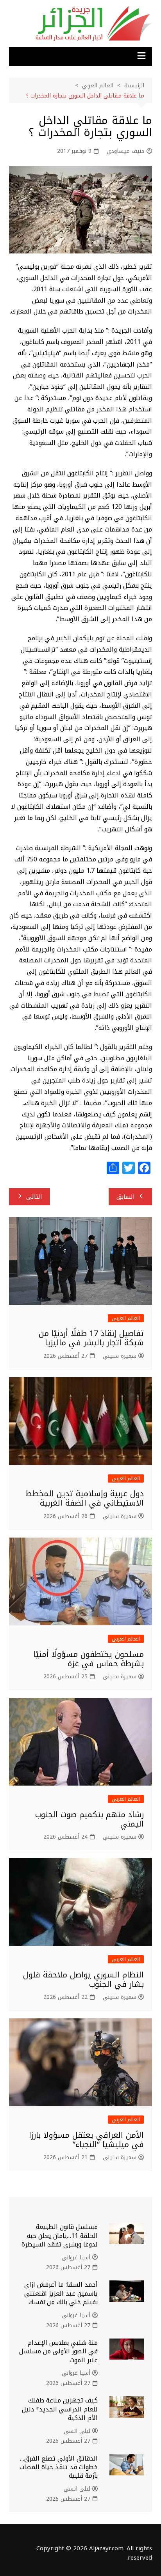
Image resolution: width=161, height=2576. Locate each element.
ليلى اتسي (77, 2431)
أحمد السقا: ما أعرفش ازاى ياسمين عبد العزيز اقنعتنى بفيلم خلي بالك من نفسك (61, 2293)
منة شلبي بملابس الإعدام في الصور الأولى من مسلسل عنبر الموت (58, 2351)
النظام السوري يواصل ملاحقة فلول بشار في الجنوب (83, 1979)
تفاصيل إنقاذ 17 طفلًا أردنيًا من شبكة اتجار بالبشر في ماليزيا (91, 1338)
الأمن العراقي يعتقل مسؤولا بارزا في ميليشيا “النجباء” (86, 2140)
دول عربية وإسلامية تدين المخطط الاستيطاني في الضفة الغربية (85, 1498)
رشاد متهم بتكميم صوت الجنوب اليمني (89, 1819)
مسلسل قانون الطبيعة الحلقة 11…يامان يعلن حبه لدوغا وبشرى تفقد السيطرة (60, 2236)
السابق (126, 1197)
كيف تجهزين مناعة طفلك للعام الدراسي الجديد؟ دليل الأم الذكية (60, 2409)
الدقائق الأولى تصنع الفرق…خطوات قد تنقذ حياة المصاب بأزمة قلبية (59, 2467)
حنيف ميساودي (126, 151)
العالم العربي (126, 1318)
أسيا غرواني (76, 2258)
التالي (34, 1197)
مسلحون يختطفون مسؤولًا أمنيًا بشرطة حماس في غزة (89, 1659)
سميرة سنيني (120, 1356)
